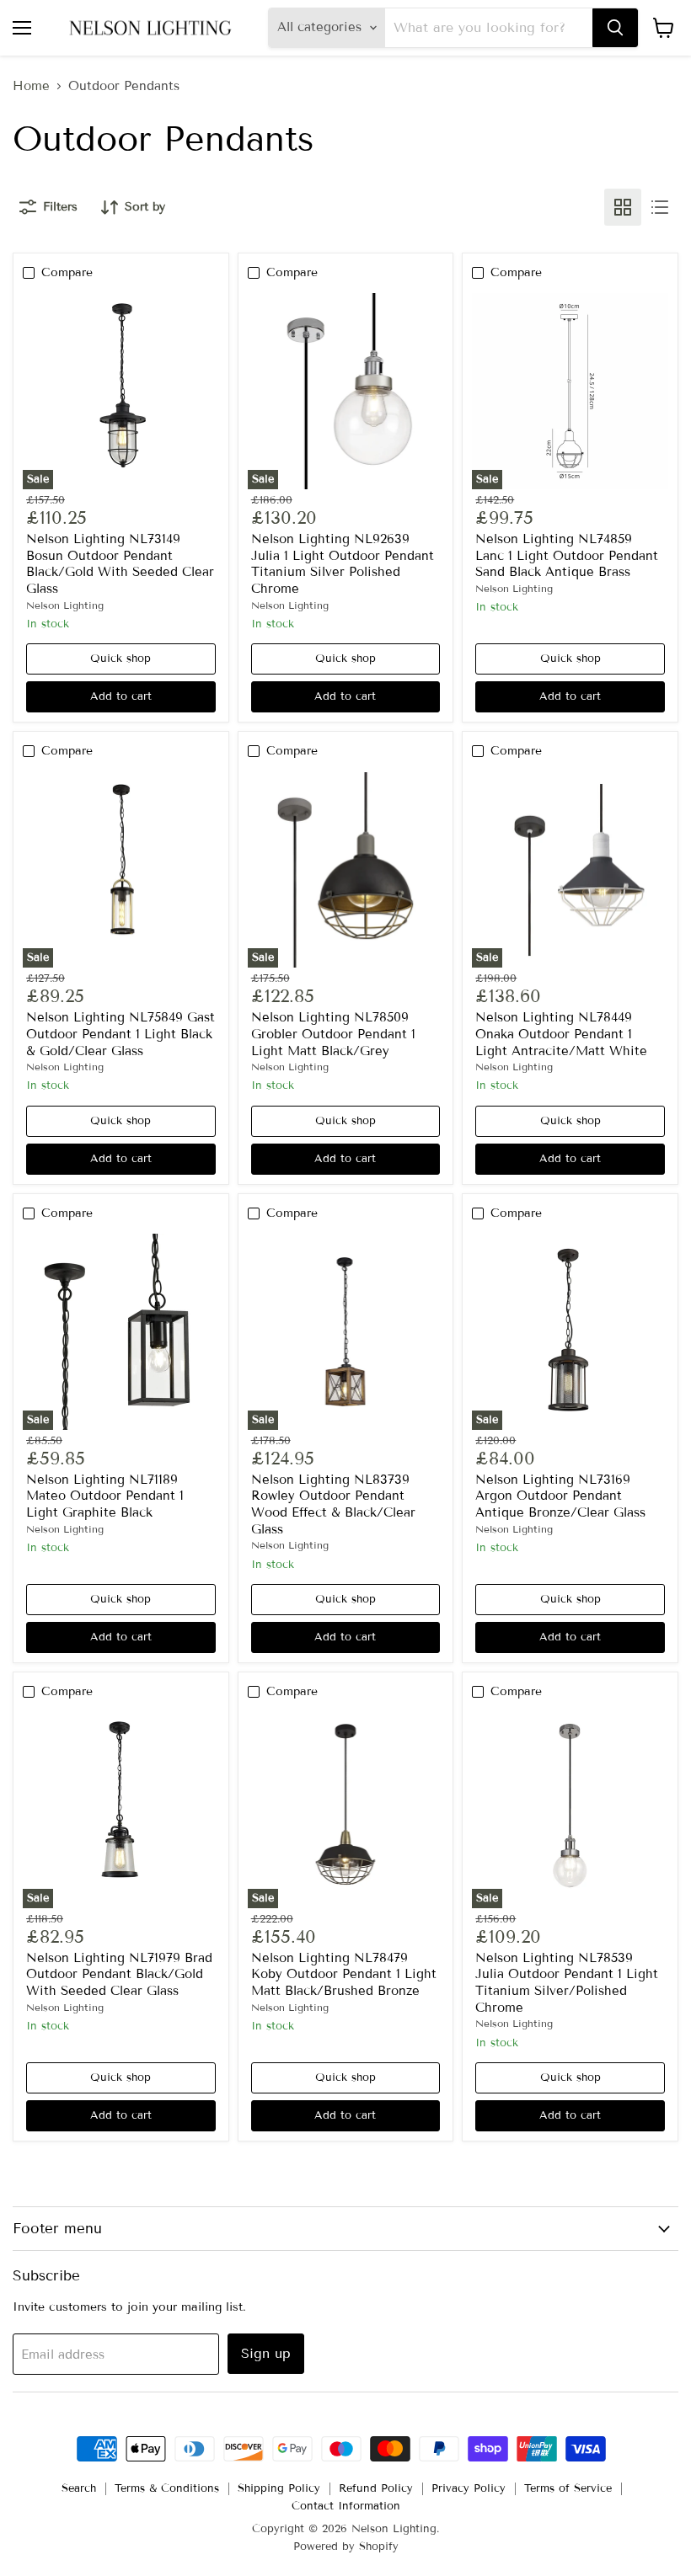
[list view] (660, 207)
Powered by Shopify (346, 2547)
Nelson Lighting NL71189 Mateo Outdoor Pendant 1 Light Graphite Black (105, 1496)
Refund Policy (376, 2488)
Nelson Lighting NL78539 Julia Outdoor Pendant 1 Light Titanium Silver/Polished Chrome (567, 1983)
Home (31, 86)
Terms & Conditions (167, 2488)
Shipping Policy (279, 2488)
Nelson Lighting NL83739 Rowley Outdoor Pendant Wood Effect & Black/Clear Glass (333, 1504)
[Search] (615, 28)
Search (79, 2488)
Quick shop (121, 659)
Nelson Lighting (65, 605)
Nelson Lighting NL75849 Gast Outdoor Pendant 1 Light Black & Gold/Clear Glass (121, 1034)
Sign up (266, 2353)
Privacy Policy (469, 2488)
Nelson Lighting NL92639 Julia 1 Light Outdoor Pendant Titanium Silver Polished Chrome (343, 564)
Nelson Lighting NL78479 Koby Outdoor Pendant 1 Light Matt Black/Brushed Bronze (344, 1974)
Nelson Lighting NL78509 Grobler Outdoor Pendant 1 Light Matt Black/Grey (333, 1034)
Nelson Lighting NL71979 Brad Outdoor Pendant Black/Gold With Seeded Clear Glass (119, 1974)
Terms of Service (568, 2488)
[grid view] (623, 207)
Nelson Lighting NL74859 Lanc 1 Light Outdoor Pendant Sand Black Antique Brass (567, 555)
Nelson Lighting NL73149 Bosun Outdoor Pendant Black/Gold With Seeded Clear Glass (120, 564)
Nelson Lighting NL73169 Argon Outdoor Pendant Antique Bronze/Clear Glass (560, 1496)
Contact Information (346, 2506)
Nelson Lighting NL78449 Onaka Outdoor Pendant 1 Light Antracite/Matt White (561, 1034)
